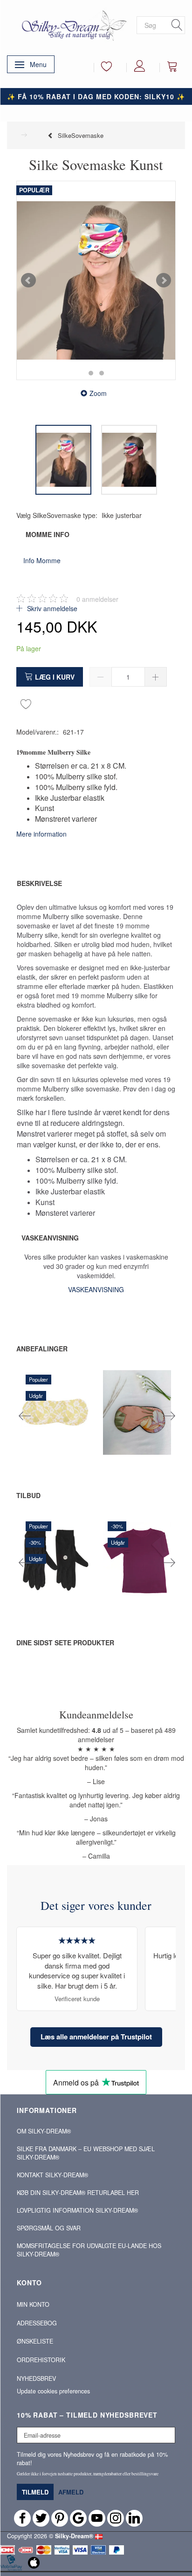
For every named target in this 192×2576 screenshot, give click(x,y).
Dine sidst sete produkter (65, 1642)
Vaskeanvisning (50, 1238)
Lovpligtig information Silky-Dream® (77, 2210)
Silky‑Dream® (74, 2536)
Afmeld (71, 2492)
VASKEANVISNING (96, 1289)
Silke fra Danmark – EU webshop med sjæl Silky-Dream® (86, 2153)
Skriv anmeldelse (51, 608)
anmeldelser (97, 599)
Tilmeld (35, 2492)
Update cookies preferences (53, 2391)
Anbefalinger (42, 1349)
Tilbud (28, 1495)
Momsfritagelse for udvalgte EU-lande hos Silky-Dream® (89, 2250)
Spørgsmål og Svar (49, 2228)
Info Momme (42, 560)
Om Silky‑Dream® (44, 2131)
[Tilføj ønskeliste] (26, 703)
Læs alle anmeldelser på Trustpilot (96, 2037)
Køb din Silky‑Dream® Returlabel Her (78, 2193)
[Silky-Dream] (72, 25)
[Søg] (177, 25)
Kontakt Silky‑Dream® (52, 2175)
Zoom (98, 393)
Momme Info (48, 534)
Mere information (41, 834)
